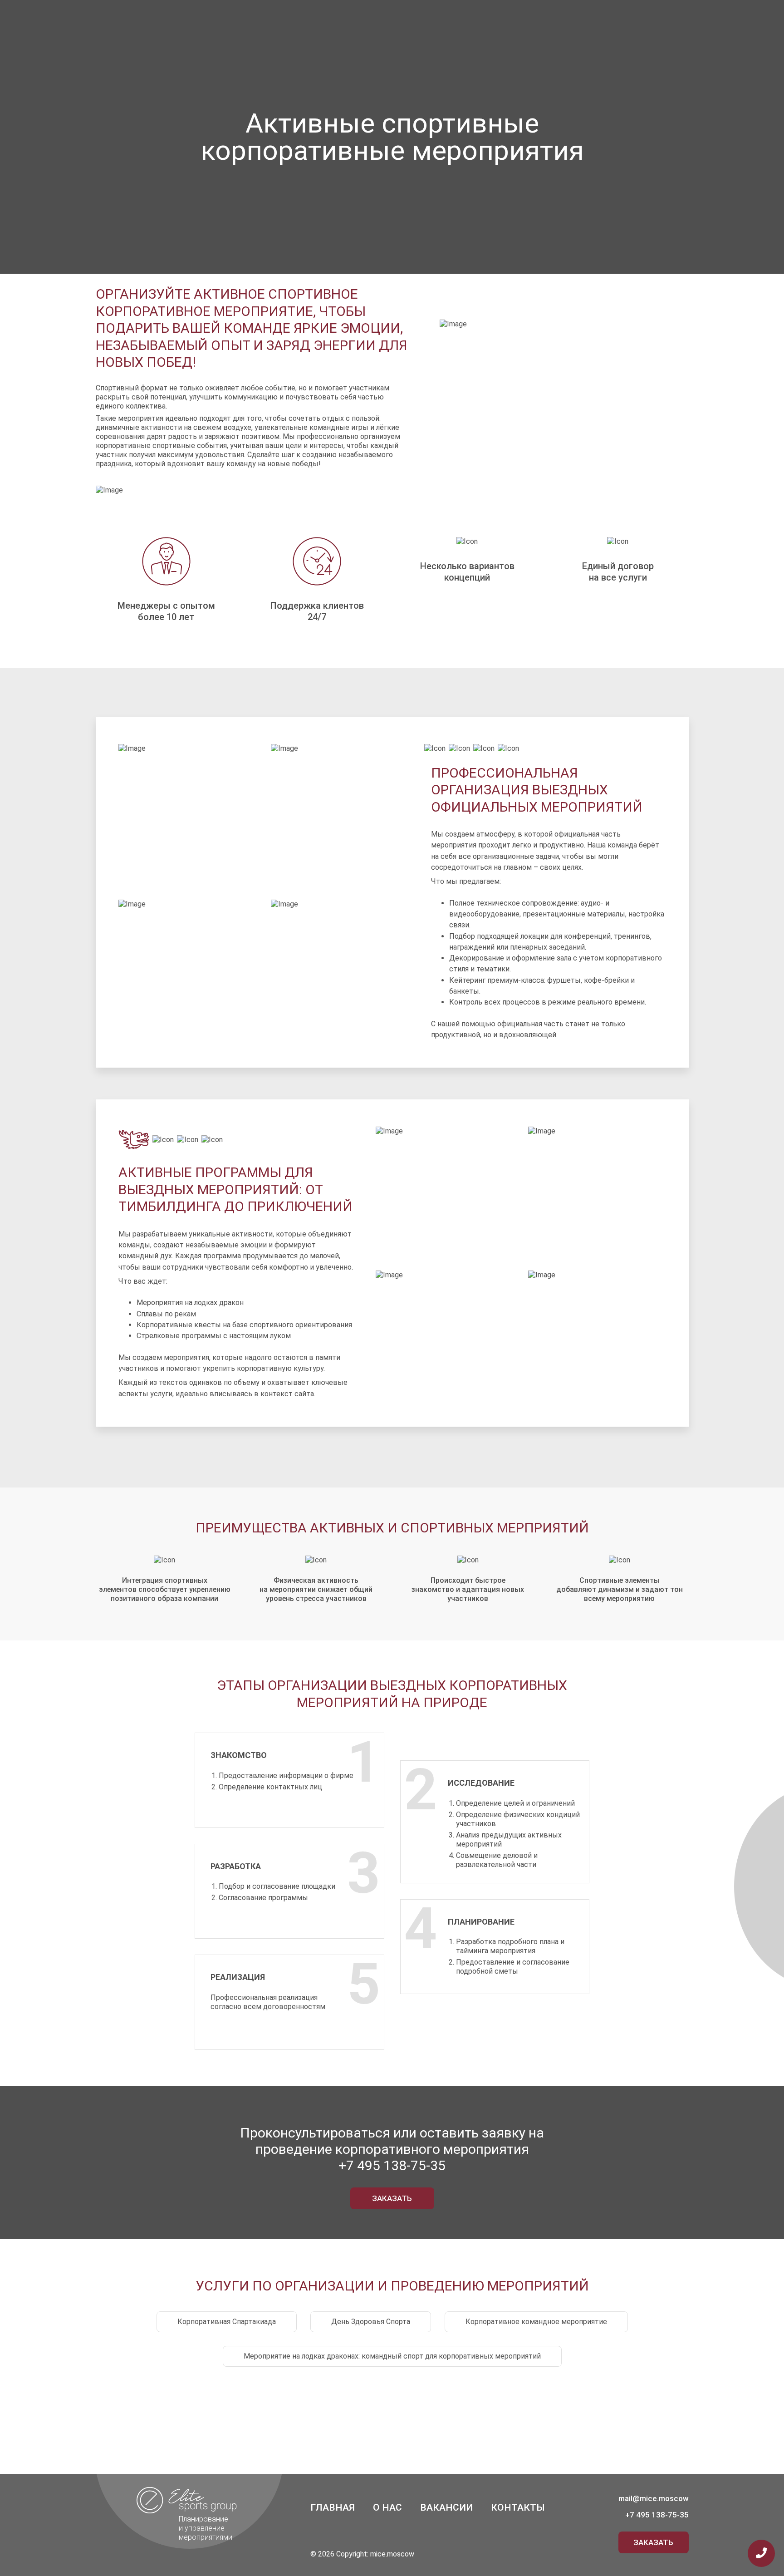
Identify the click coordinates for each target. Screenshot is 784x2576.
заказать (392, 2198)
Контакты (518, 2507)
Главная (333, 2507)
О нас (387, 2507)
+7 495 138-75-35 (392, 2165)
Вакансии (446, 2507)
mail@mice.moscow (654, 2498)
